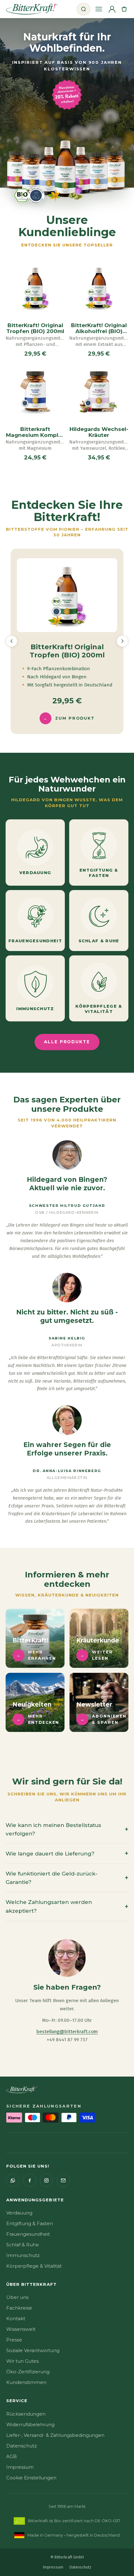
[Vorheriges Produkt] (12, 641)
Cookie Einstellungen (31, 2478)
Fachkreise (19, 2308)
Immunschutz (23, 2255)
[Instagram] (46, 2180)
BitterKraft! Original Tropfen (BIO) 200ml (35, 328)
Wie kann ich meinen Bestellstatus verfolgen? (67, 1829)
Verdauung (19, 2213)
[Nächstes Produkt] (122, 641)
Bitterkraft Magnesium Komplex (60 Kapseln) (35, 432)
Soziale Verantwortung (33, 2350)
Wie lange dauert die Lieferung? (67, 1853)
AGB (12, 2456)
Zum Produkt (69, 718)
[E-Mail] (63, 2180)
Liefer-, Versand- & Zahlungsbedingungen (55, 2435)
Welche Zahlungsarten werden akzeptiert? (67, 1906)
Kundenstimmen (26, 2382)
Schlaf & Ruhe (23, 2245)
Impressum (20, 2467)
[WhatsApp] (13, 2180)
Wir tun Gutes (22, 2361)
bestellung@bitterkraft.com (67, 2032)
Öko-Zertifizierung (28, 2372)
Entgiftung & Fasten (30, 2223)
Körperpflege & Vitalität (34, 2266)
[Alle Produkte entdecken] (67, 171)
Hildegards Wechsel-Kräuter (99, 432)
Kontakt (16, 2318)
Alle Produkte (67, 1042)
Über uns (17, 2297)
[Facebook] (30, 2180)
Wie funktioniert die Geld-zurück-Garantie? (67, 1878)
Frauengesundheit (28, 2234)
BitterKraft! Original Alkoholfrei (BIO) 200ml (99, 328)
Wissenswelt (21, 2329)
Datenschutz (22, 2446)
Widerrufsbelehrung (30, 2424)
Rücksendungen (26, 2414)
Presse (14, 2340)
